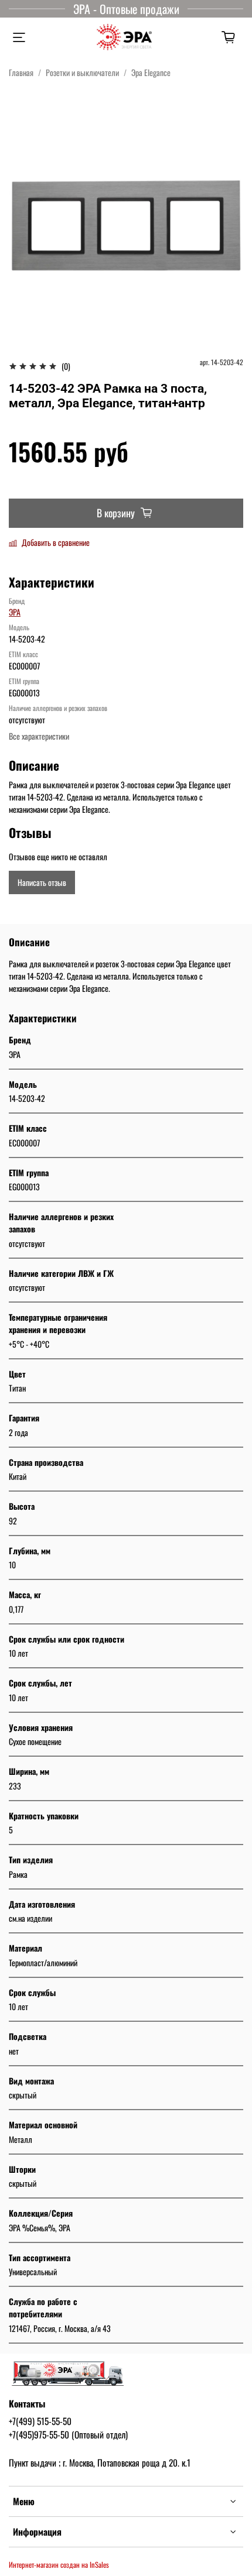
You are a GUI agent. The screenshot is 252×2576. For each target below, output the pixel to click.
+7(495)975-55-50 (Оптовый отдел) (68, 2434)
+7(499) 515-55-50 (40, 2421)
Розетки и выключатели (82, 72)
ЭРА (15, 612)
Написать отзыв (42, 882)
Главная (21, 72)
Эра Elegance (151, 72)
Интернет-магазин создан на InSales (59, 2565)
